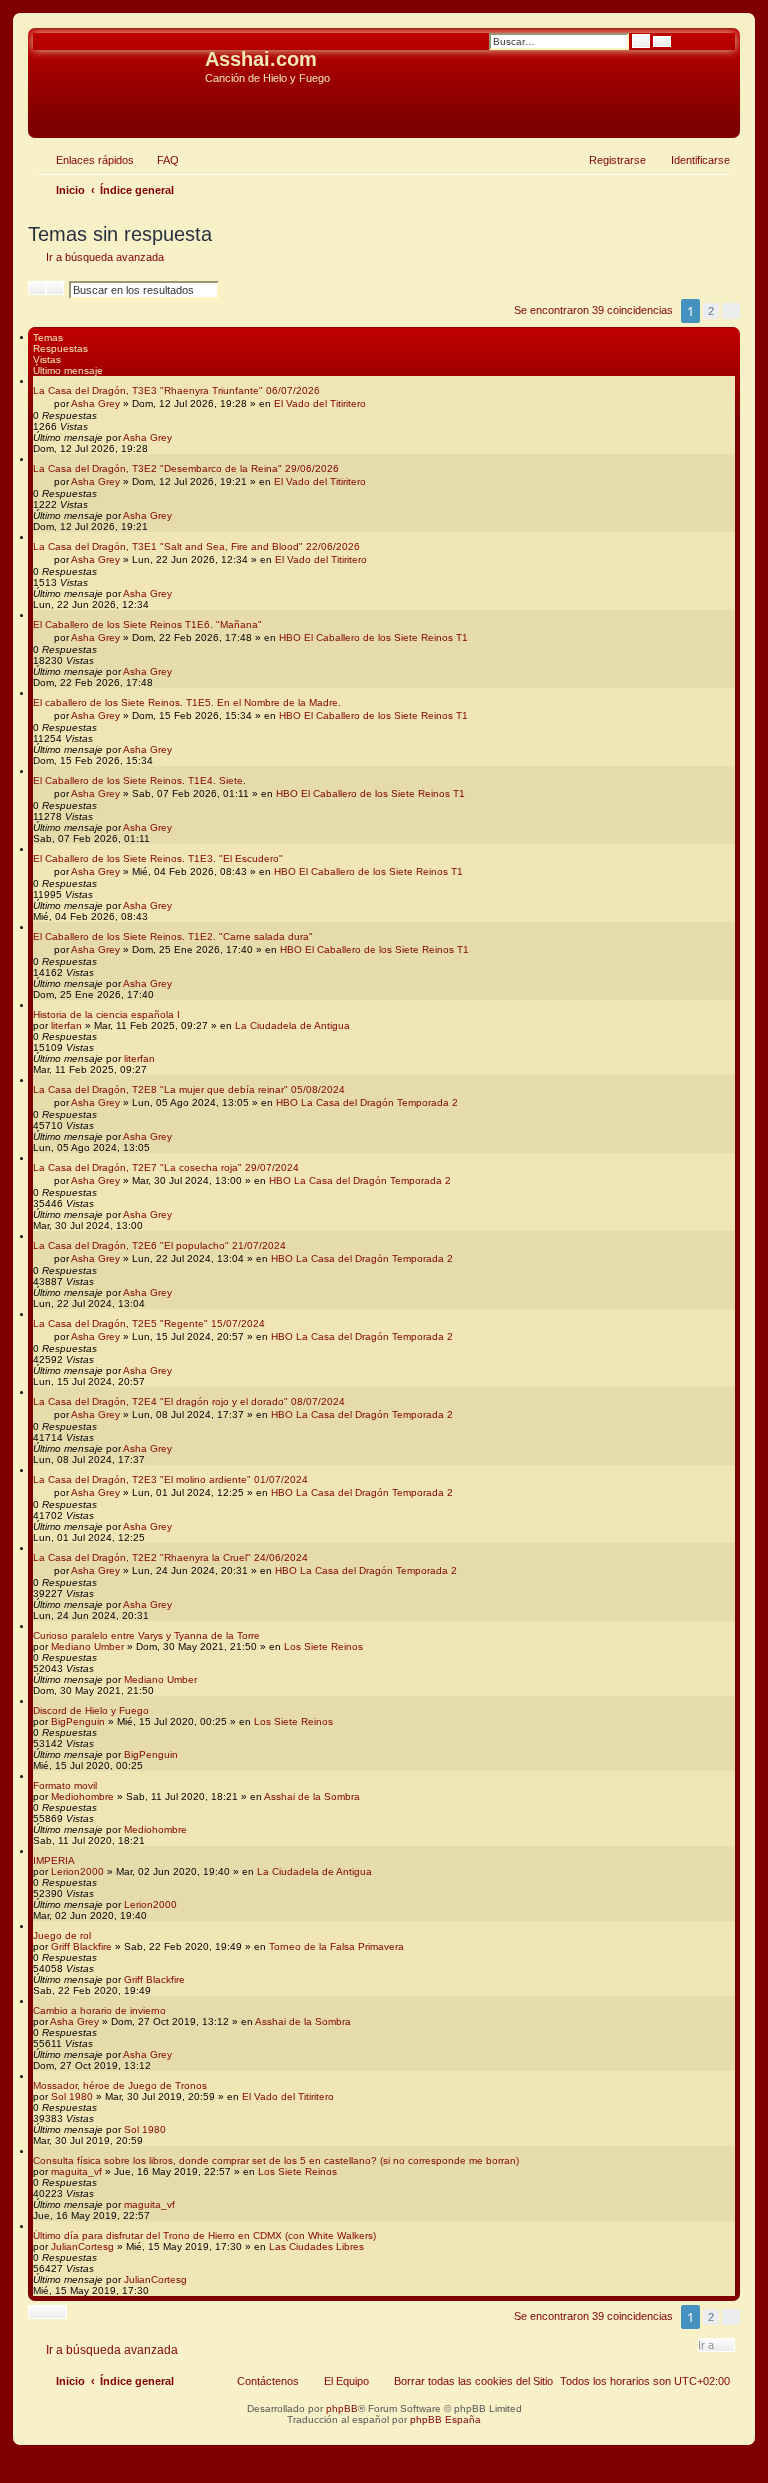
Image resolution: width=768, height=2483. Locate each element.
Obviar (49, 109)
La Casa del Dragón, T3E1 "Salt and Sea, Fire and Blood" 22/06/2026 (196, 546)
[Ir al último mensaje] (181, 437)
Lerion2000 (77, 1871)
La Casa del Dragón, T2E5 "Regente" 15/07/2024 (149, 1323)
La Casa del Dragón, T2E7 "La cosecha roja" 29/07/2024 (166, 1167)
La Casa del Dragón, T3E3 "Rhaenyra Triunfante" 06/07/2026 (176, 390)
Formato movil (65, 1785)
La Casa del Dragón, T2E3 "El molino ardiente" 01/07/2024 (170, 1479)
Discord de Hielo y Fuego (91, 1710)
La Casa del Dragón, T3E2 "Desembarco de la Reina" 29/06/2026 (186, 468)
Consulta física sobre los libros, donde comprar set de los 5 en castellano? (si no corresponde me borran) (276, 2160)
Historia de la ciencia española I (106, 1014)
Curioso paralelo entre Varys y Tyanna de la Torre (146, 1635)
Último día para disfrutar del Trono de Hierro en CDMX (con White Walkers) (204, 2235)
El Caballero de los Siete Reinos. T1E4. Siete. (139, 780)
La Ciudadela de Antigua (292, 1025)
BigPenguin (78, 1721)
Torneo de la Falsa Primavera (336, 1946)
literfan (66, 1025)
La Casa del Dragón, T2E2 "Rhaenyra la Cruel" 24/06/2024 (170, 1557)
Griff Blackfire (81, 1946)
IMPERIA (54, 1860)
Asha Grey (95, 403)
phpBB (342, 2408)
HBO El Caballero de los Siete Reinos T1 (373, 637)
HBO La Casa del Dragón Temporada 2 (367, 1102)
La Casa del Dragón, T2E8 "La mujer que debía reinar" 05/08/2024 (189, 1089)
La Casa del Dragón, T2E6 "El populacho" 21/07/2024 (159, 1245)
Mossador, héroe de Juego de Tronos (120, 2085)
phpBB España (445, 2419)
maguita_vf (76, 2171)
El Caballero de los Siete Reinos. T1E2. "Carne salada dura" (173, 936)
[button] (731, 311)
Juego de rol (62, 1935)
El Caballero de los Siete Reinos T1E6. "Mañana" (147, 624)
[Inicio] (119, 65)
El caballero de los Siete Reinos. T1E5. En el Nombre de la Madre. (187, 702)
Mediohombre (82, 1796)
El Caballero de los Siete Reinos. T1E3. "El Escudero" (158, 858)
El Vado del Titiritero (320, 403)
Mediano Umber (87, 1646)
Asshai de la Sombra (312, 1796)
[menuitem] (159, 160)
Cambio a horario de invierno (99, 2010)
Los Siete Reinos (323, 1646)
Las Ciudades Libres (316, 2246)
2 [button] (711, 311)
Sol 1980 (72, 2096)
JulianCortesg (82, 2246)
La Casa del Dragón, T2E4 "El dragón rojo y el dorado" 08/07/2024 (189, 1401)
